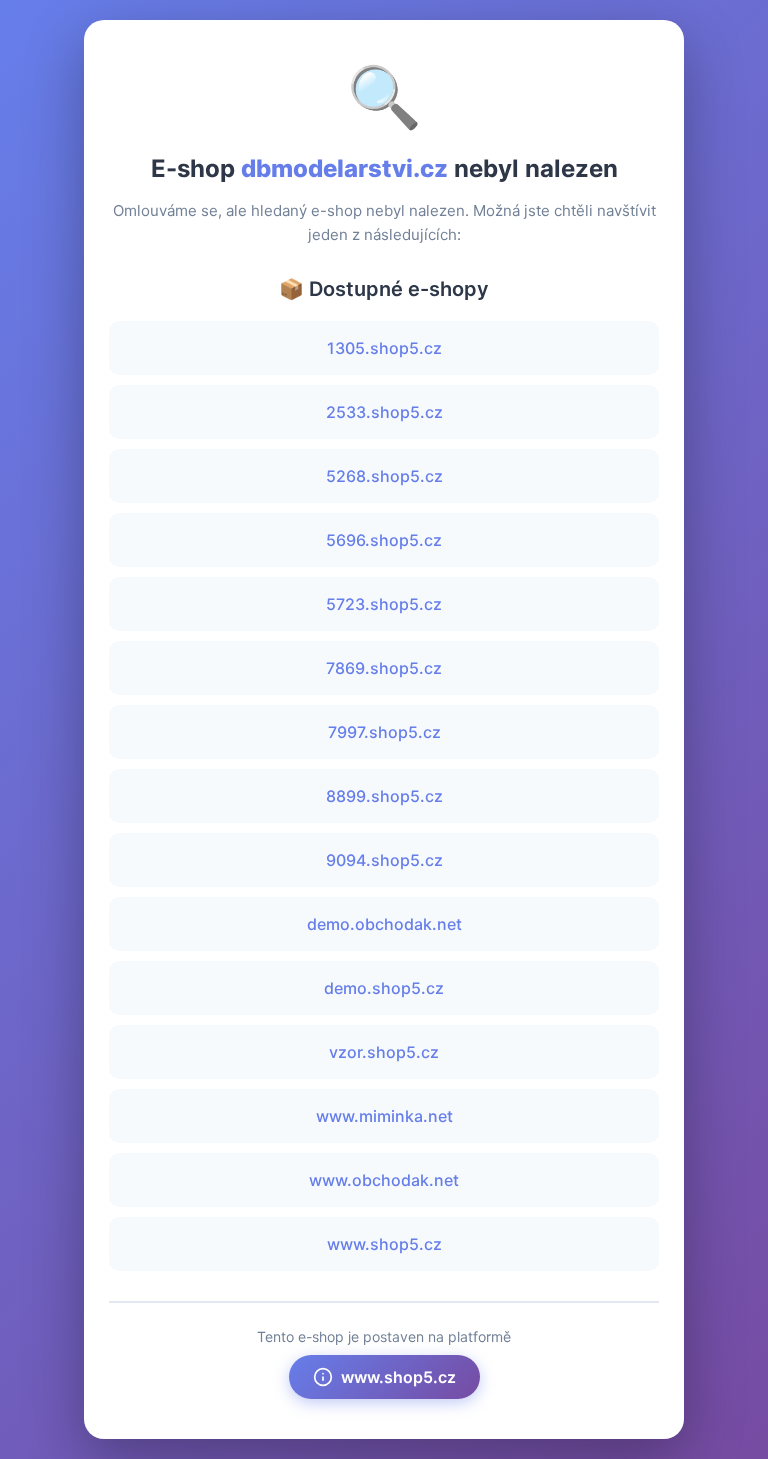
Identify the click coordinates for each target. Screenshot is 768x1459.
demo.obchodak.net (384, 924)
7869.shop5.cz (384, 668)
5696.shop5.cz (384, 540)
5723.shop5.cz (384, 604)
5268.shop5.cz (384, 476)
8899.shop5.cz (384, 796)
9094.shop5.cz (384, 860)
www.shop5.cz (384, 1244)
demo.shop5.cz (384, 988)
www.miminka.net (384, 1116)
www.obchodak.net (384, 1180)
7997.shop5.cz (384, 732)
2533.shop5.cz (384, 412)
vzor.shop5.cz (384, 1052)
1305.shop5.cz (384, 348)
